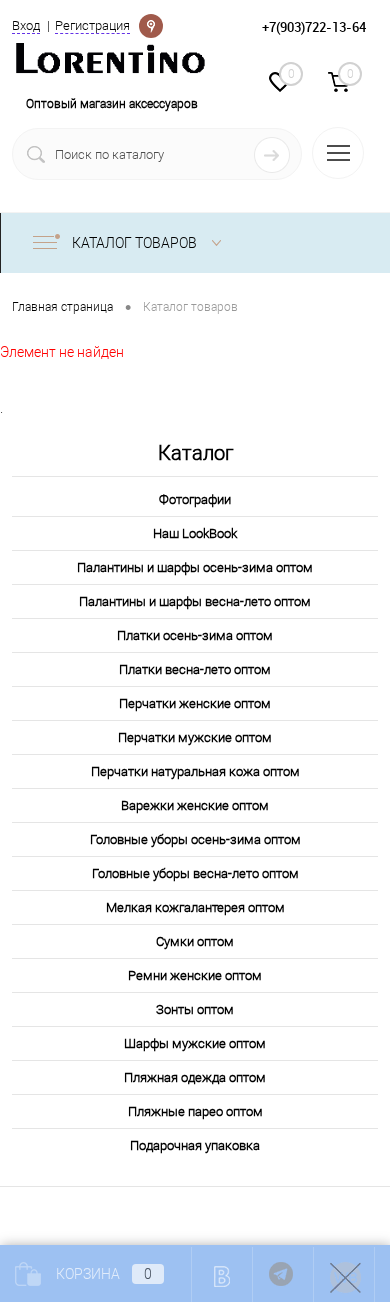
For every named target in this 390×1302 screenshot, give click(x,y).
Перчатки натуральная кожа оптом (195, 771)
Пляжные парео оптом (195, 1111)
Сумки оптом (195, 941)
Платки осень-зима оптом (195, 635)
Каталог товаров (136, 243)
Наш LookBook (195, 533)
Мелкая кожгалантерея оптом (195, 907)
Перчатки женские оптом (195, 703)
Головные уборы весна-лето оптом (195, 873)
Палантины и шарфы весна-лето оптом (195, 601)
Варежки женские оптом (195, 805)
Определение (151, 24)
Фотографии (195, 499)
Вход (26, 25)
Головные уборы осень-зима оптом (195, 839)
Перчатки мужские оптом (195, 737)
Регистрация (92, 25)
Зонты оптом (195, 1009)
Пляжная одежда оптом (195, 1077)
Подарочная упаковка (195, 1145)
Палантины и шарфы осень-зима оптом (195, 567)
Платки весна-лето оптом (195, 669)
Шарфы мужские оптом (195, 1043)
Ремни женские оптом (195, 975)
